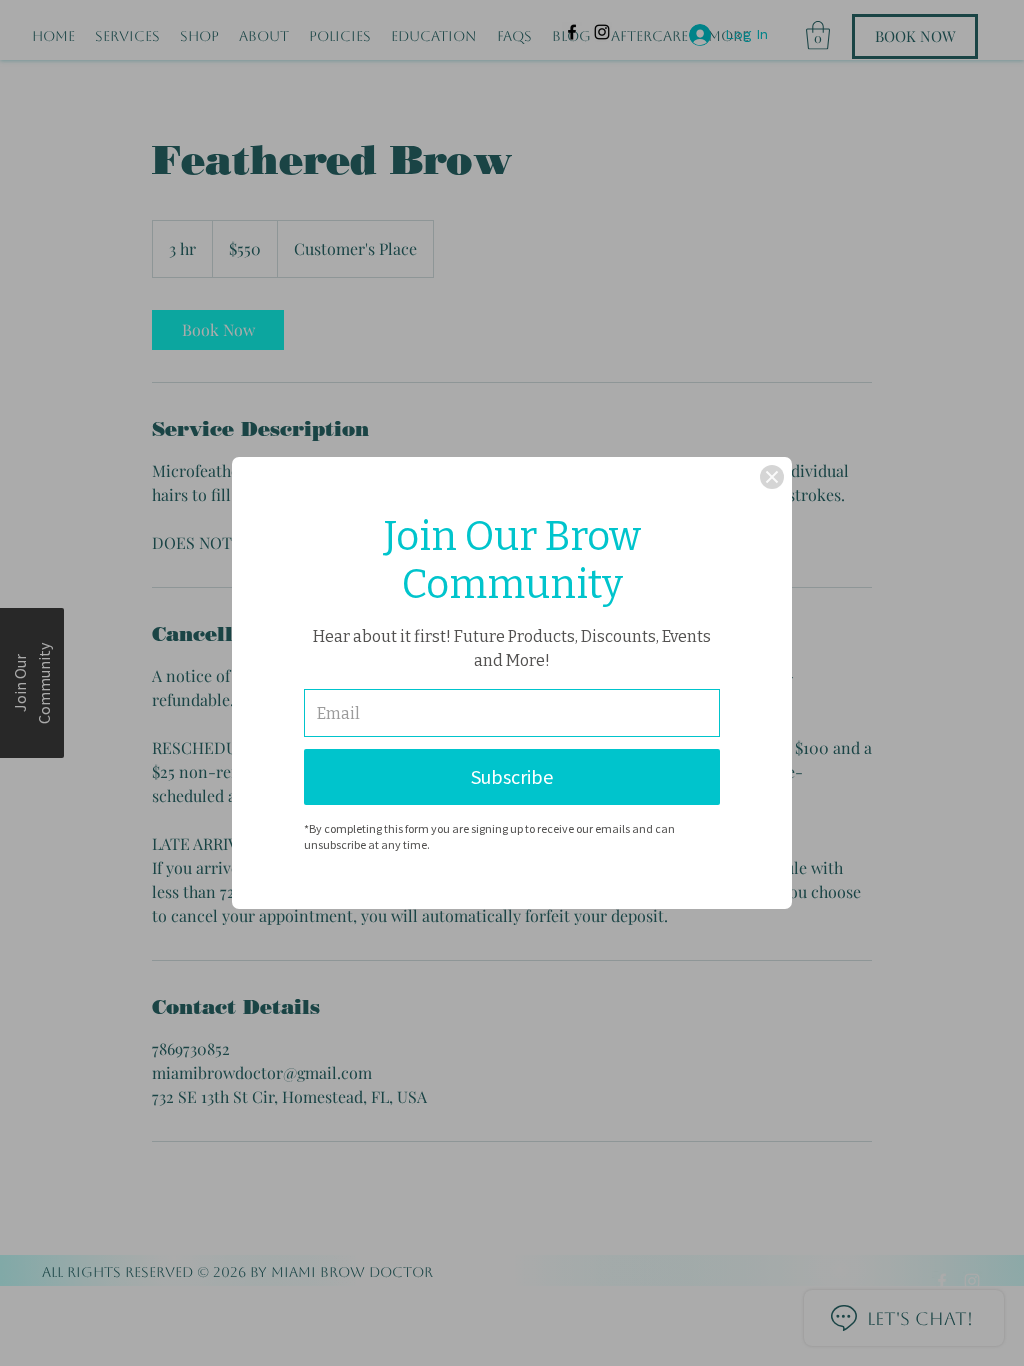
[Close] (772, 477)
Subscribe (512, 776)
